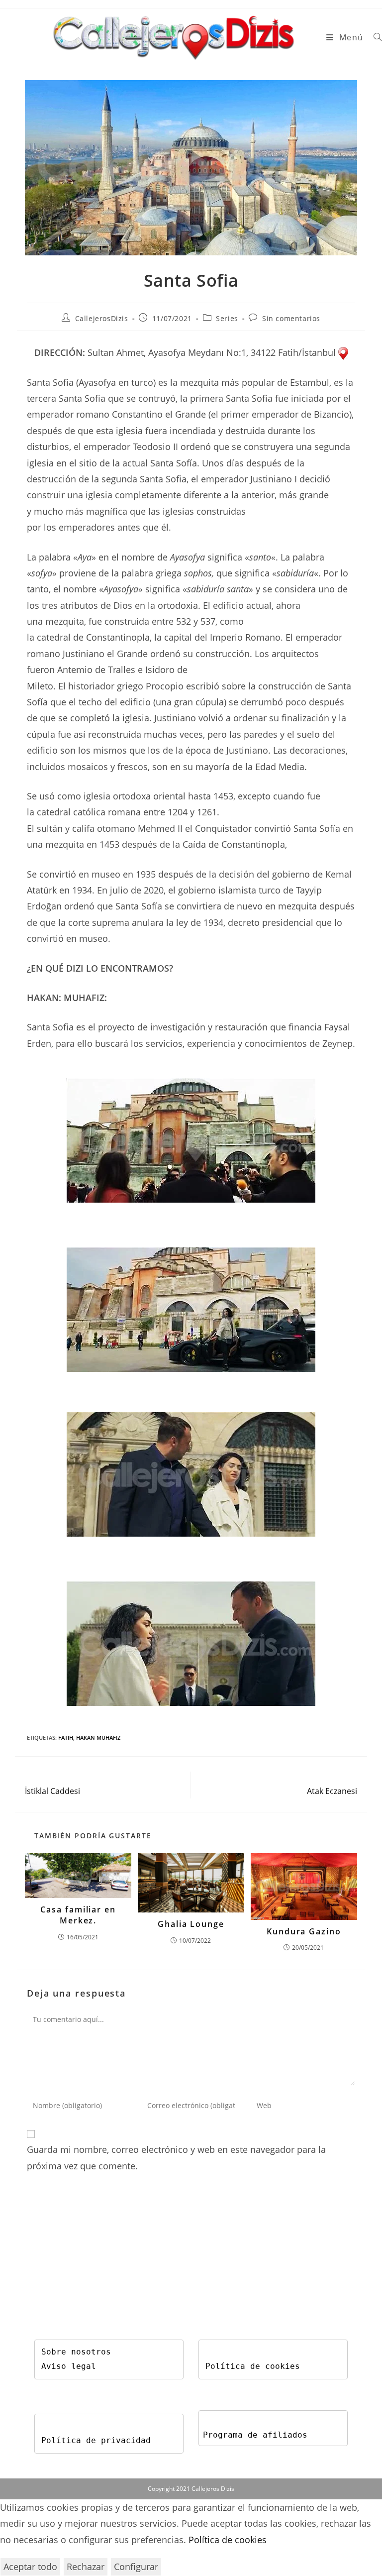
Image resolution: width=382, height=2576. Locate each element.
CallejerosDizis (102, 318)
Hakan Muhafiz (98, 1737)
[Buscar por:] (374, 37)
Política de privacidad (96, 2440)
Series (227, 318)
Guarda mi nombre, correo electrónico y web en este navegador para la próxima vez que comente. (176, 2157)
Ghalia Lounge (191, 1924)
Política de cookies (253, 2366)
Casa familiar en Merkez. (78, 1915)
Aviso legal (69, 2366)
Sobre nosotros (76, 2352)
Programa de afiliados (255, 2435)
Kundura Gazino (304, 1931)
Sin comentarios (291, 318)
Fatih (66, 1737)
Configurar (136, 2567)
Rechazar (86, 2567)
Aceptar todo (30, 2567)
